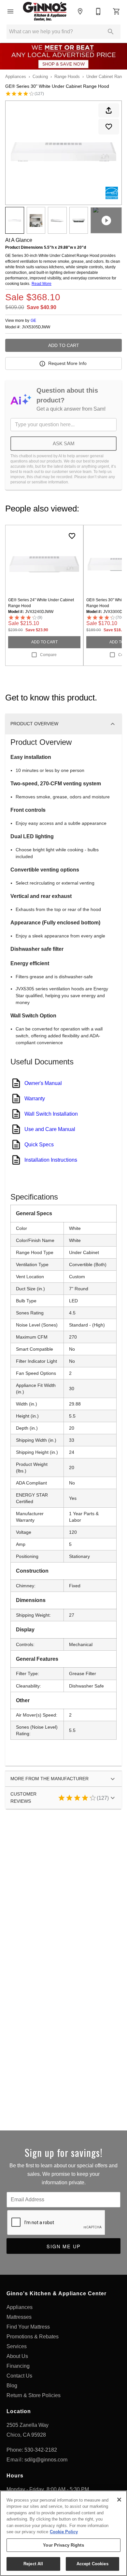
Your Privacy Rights (63, 2545)
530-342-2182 (41, 2450)
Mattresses (19, 2317)
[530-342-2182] (98, 11)
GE (33, 321)
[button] (10, 11)
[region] (63, 2533)
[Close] (119, 2500)
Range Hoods (67, 77)
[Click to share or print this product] (109, 110)
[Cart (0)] (117, 11)
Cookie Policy (64, 2532)
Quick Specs (39, 1145)
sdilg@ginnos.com (46, 2460)
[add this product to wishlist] (109, 127)
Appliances (16, 77)
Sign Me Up (64, 2246)
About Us (17, 2356)
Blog (12, 2386)
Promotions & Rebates (33, 2337)
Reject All (33, 2564)
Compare (48, 655)
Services (17, 2346)
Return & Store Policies (34, 2395)
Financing (18, 2366)
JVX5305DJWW (36, 327)
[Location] (80, 11)
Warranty (35, 1099)
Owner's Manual (43, 1083)
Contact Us (19, 2376)
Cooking (40, 77)
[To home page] (45, 11)
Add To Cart (64, 345)
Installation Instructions (51, 1160)
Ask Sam (64, 443)
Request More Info (67, 363)
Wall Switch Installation (51, 1114)
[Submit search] (111, 32)
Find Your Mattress (28, 2327)
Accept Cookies (92, 2564)
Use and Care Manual (50, 1129)
